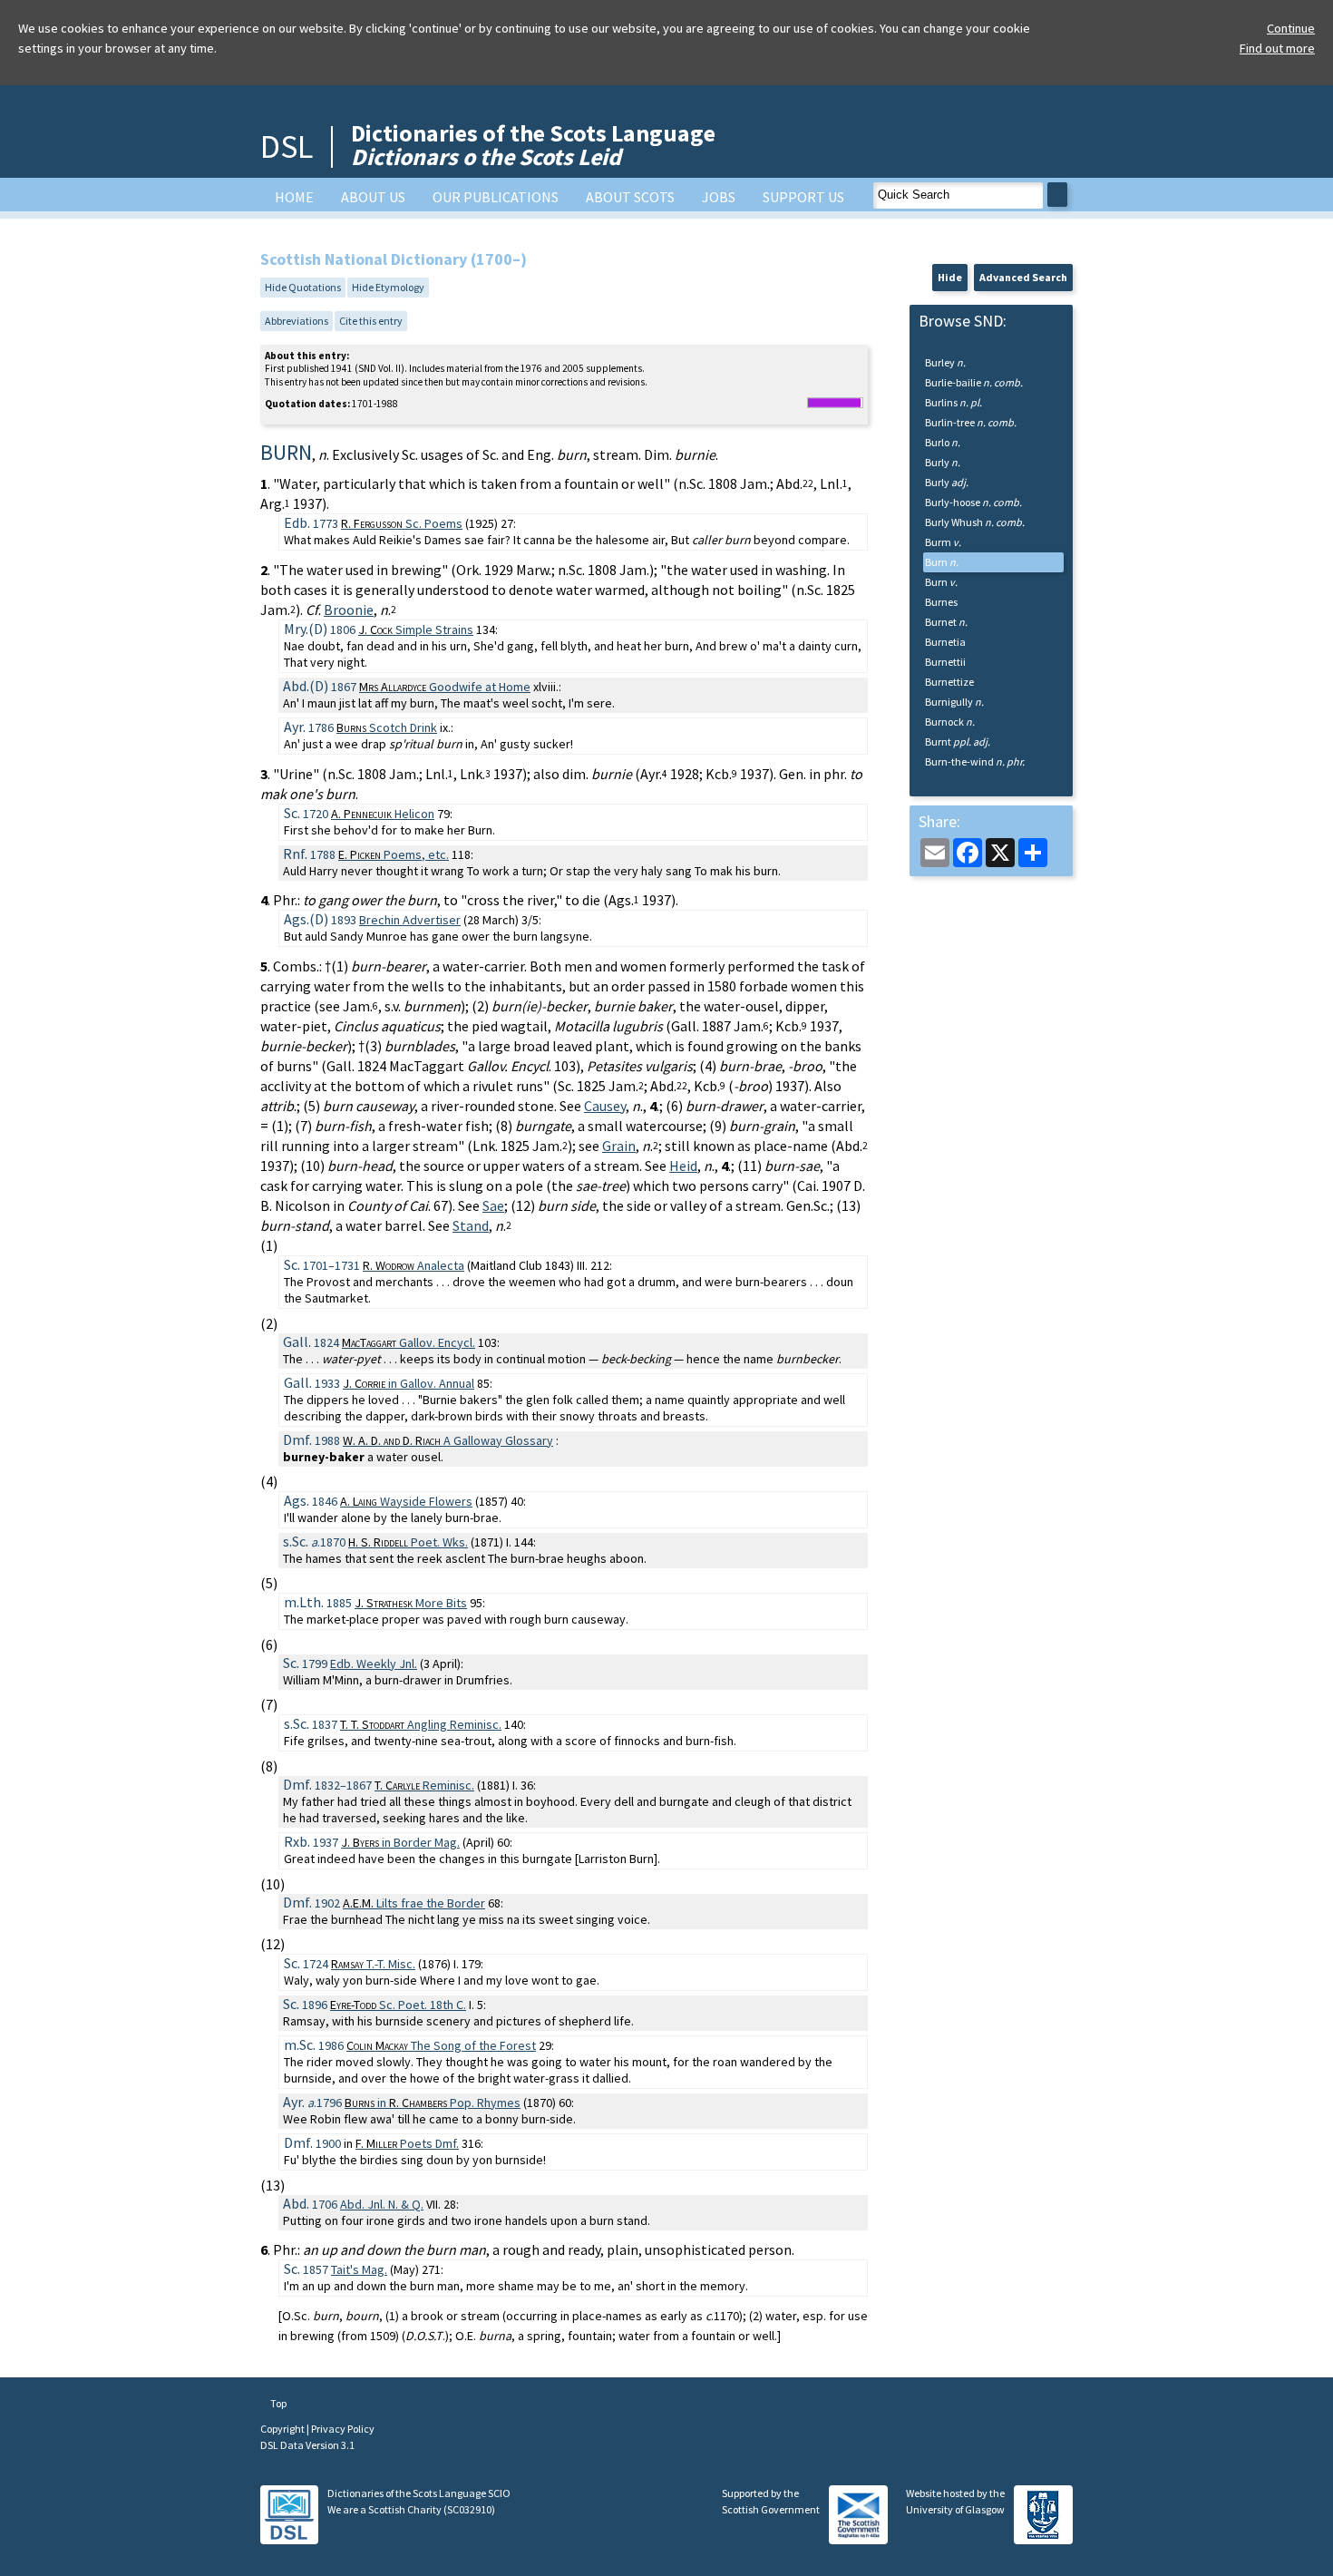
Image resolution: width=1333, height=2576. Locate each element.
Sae (493, 1205)
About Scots (630, 197)
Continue (1291, 28)
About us (373, 197)
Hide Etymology (388, 287)
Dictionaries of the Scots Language (533, 145)
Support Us (803, 197)
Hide (950, 277)
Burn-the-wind (975, 761)
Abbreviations (297, 321)
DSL (287, 146)
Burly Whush (975, 522)
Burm (943, 542)
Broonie (349, 610)
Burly (943, 462)
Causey (605, 1106)
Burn (942, 562)
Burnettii (945, 662)
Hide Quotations (303, 287)
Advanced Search (1023, 277)
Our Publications (496, 197)
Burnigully (954, 702)
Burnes (941, 602)
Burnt (958, 742)
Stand (471, 1225)
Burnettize (949, 682)
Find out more (1277, 48)
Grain (619, 1146)
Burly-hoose (973, 502)
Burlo (943, 442)
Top (277, 2403)
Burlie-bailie (974, 382)
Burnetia (945, 642)
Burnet (946, 622)
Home (294, 197)
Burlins (954, 402)
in (409, 1383)
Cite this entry (371, 321)
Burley (945, 362)
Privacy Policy (343, 2429)
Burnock (950, 722)
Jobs (719, 197)
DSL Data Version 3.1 (307, 2445)
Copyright (283, 2429)
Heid (683, 1166)
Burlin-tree (971, 422)
